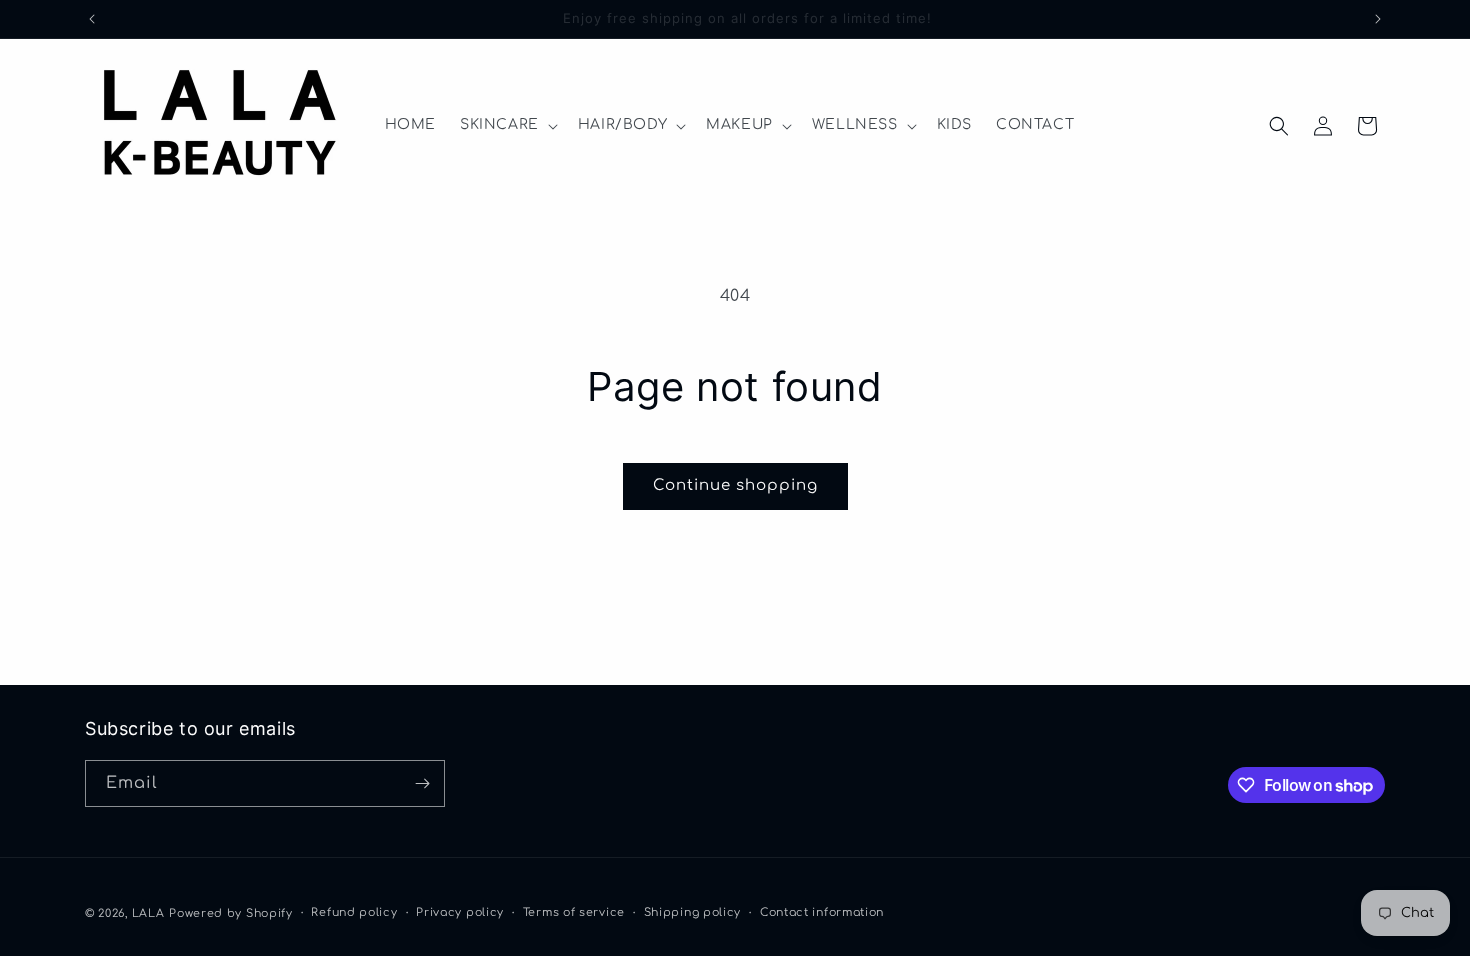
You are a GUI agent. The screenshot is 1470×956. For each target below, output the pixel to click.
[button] (507, 125)
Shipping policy (693, 912)
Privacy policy (460, 912)
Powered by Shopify (231, 913)
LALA (148, 913)
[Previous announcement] (92, 19)
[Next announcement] (1378, 19)
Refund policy (354, 912)
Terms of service (574, 912)
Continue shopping (735, 485)
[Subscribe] (422, 783)
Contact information (822, 912)
